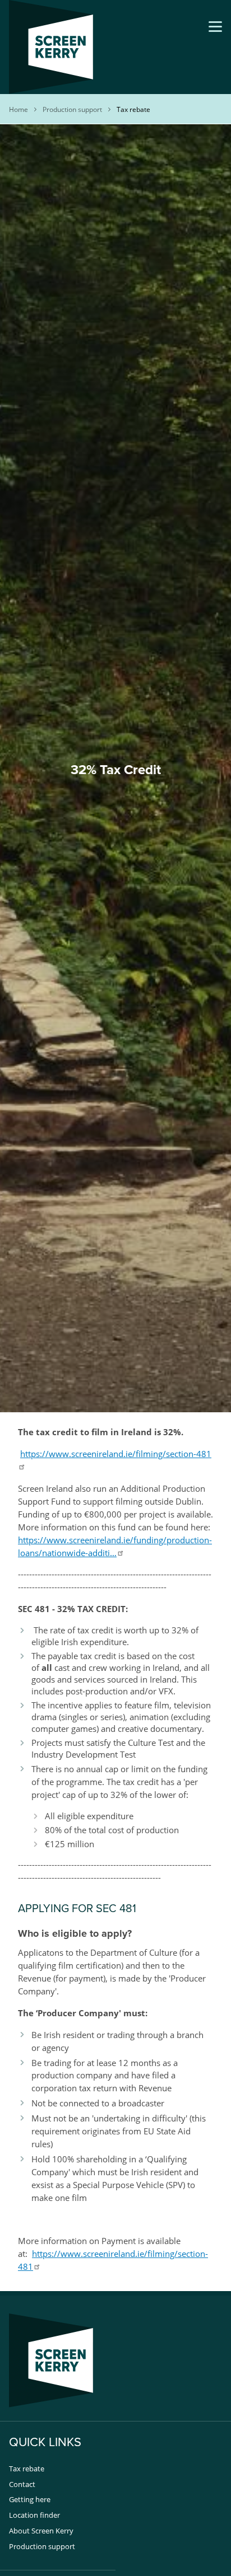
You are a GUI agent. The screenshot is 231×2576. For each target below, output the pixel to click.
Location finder (34, 2515)
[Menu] (215, 27)
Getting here (30, 2499)
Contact (22, 2484)
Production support (72, 109)
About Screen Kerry (41, 2531)
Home (19, 109)
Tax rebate (27, 2469)
